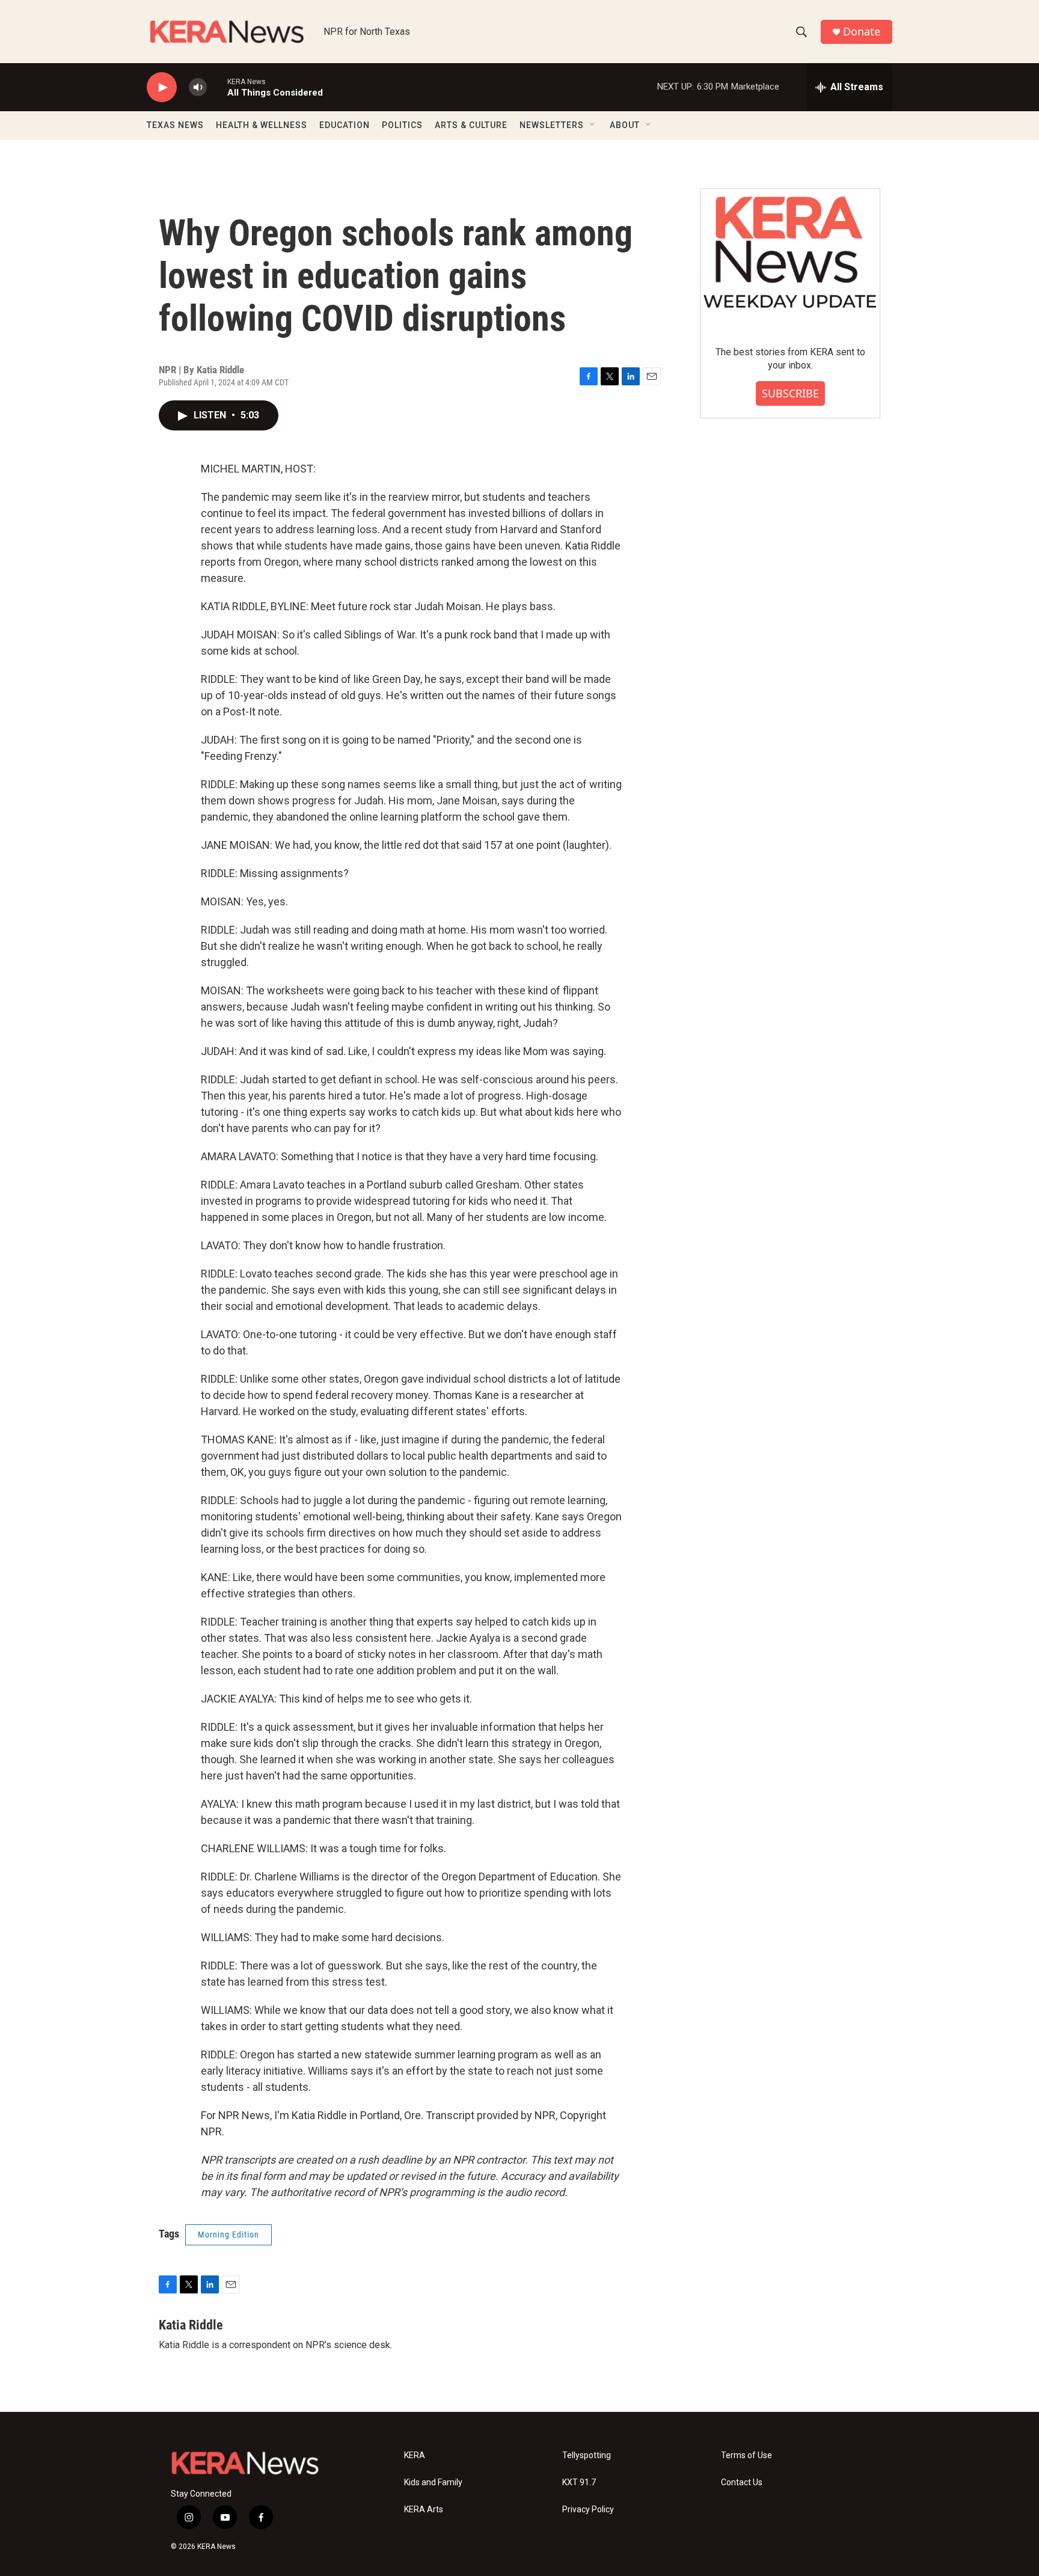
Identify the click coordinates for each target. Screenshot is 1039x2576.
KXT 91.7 (579, 2483)
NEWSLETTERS (552, 125)
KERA (415, 2455)
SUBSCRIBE (790, 393)
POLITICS (402, 125)
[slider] (217, 87)
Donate (862, 32)
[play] (162, 87)
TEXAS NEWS (175, 125)
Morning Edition (228, 2235)
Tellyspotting (587, 2455)
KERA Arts (424, 2510)
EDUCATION (345, 125)
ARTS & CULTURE (471, 125)
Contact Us (742, 2483)
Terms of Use (746, 2455)
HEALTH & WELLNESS (262, 125)
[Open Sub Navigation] (593, 125)
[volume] (198, 87)
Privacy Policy (588, 2510)
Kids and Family (433, 2483)
